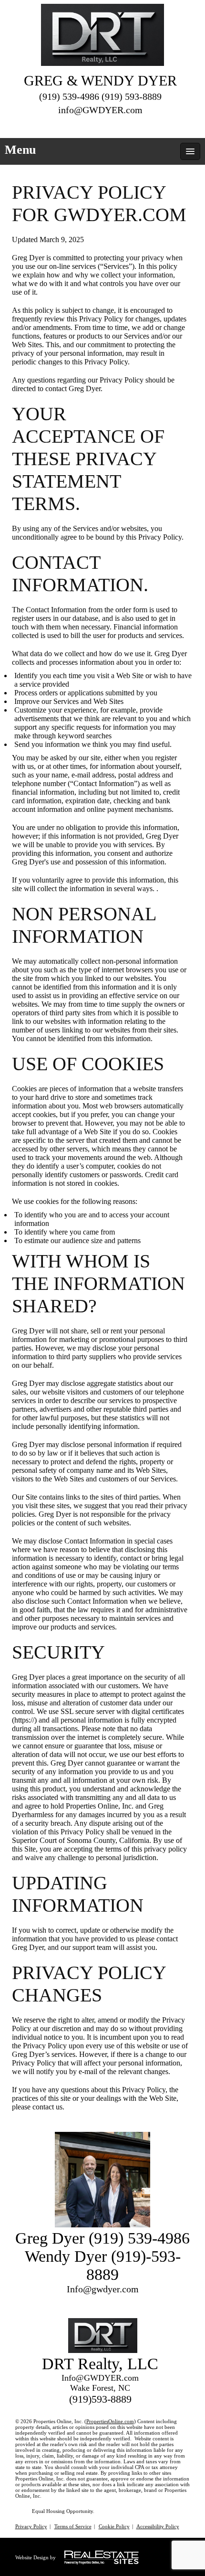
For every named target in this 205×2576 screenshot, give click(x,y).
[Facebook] (92, 125)
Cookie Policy (114, 2526)
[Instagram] (109, 125)
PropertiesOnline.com (110, 2421)
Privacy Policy (31, 2526)
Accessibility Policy (158, 2526)
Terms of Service (73, 2526)
